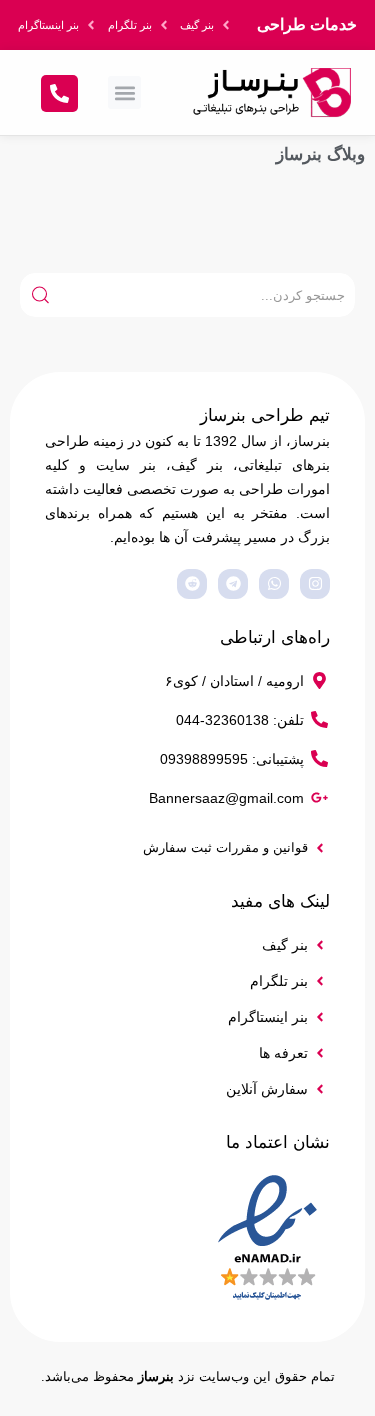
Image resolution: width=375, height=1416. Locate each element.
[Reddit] (192, 584)
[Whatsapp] (274, 584)
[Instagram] (315, 584)
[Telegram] (233, 584)
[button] (124, 92)
